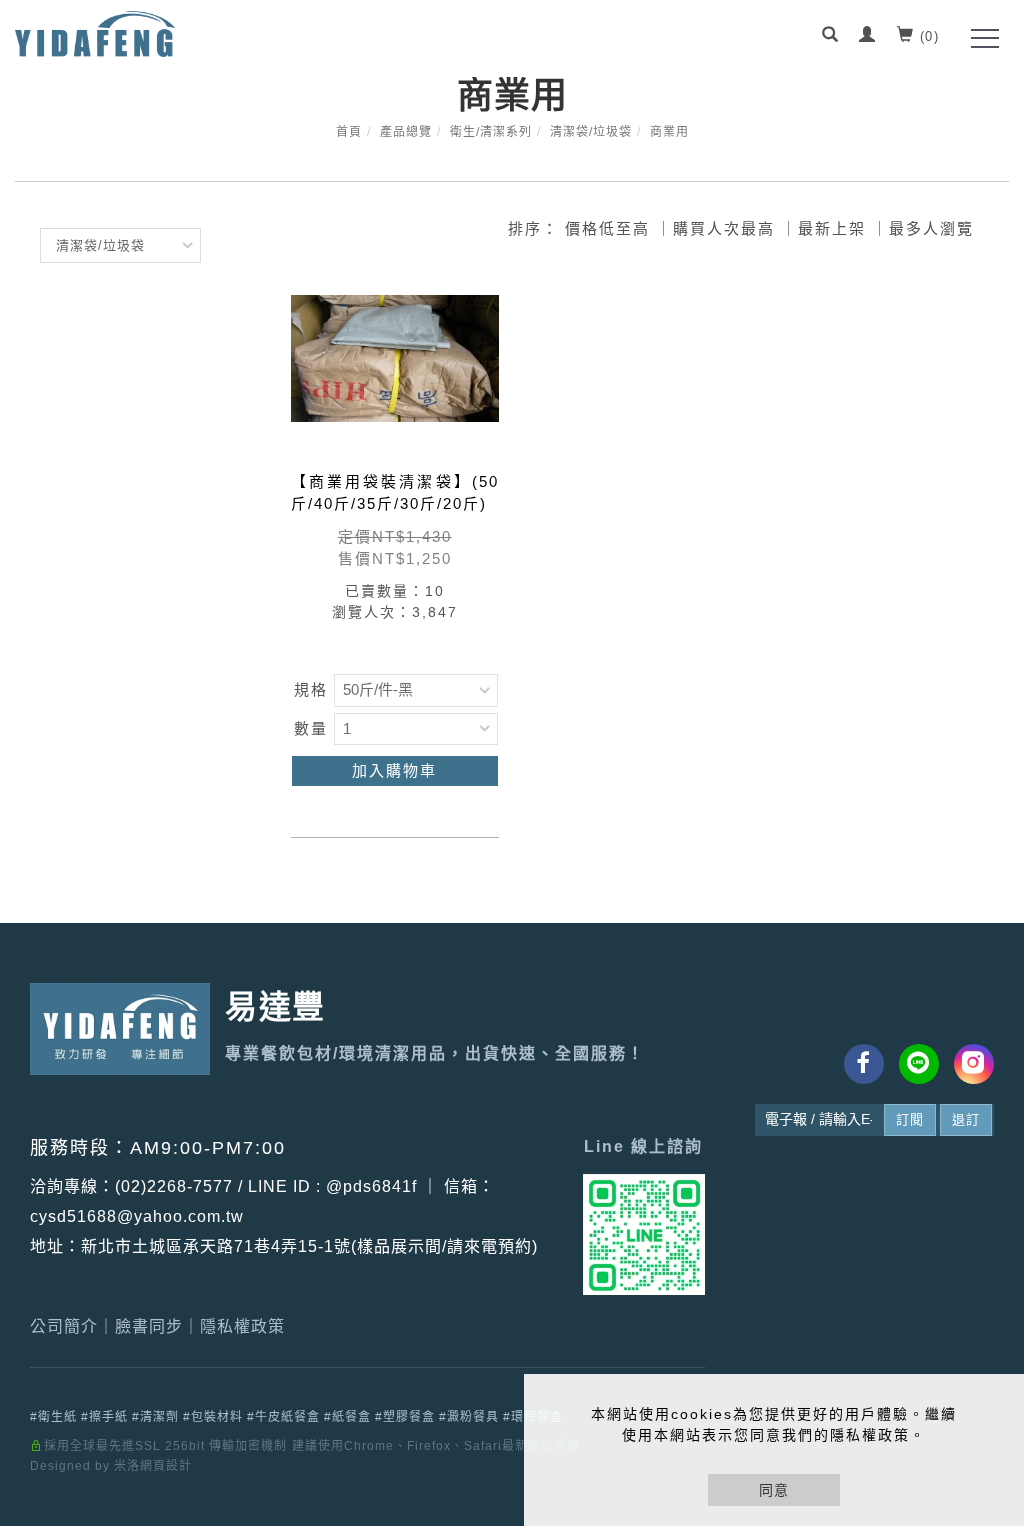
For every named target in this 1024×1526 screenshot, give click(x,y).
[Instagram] (974, 1064)
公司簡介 (64, 1326)
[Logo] (95, 32)
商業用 (669, 132)
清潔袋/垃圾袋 (591, 132)
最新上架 (832, 228)
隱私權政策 (242, 1326)
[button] (831, 37)
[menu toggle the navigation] (979, 38)
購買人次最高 (724, 228)
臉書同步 (149, 1326)
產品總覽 (406, 132)
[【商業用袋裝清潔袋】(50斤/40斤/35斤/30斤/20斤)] (395, 373)
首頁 (349, 132)
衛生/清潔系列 (491, 132)
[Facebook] (864, 1064)
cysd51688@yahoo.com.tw (137, 1216)
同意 (774, 1490)
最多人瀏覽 (931, 228)
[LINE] (919, 1064)
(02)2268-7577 (174, 1186)
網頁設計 (166, 1466)
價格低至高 (607, 228)
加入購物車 (394, 770)
